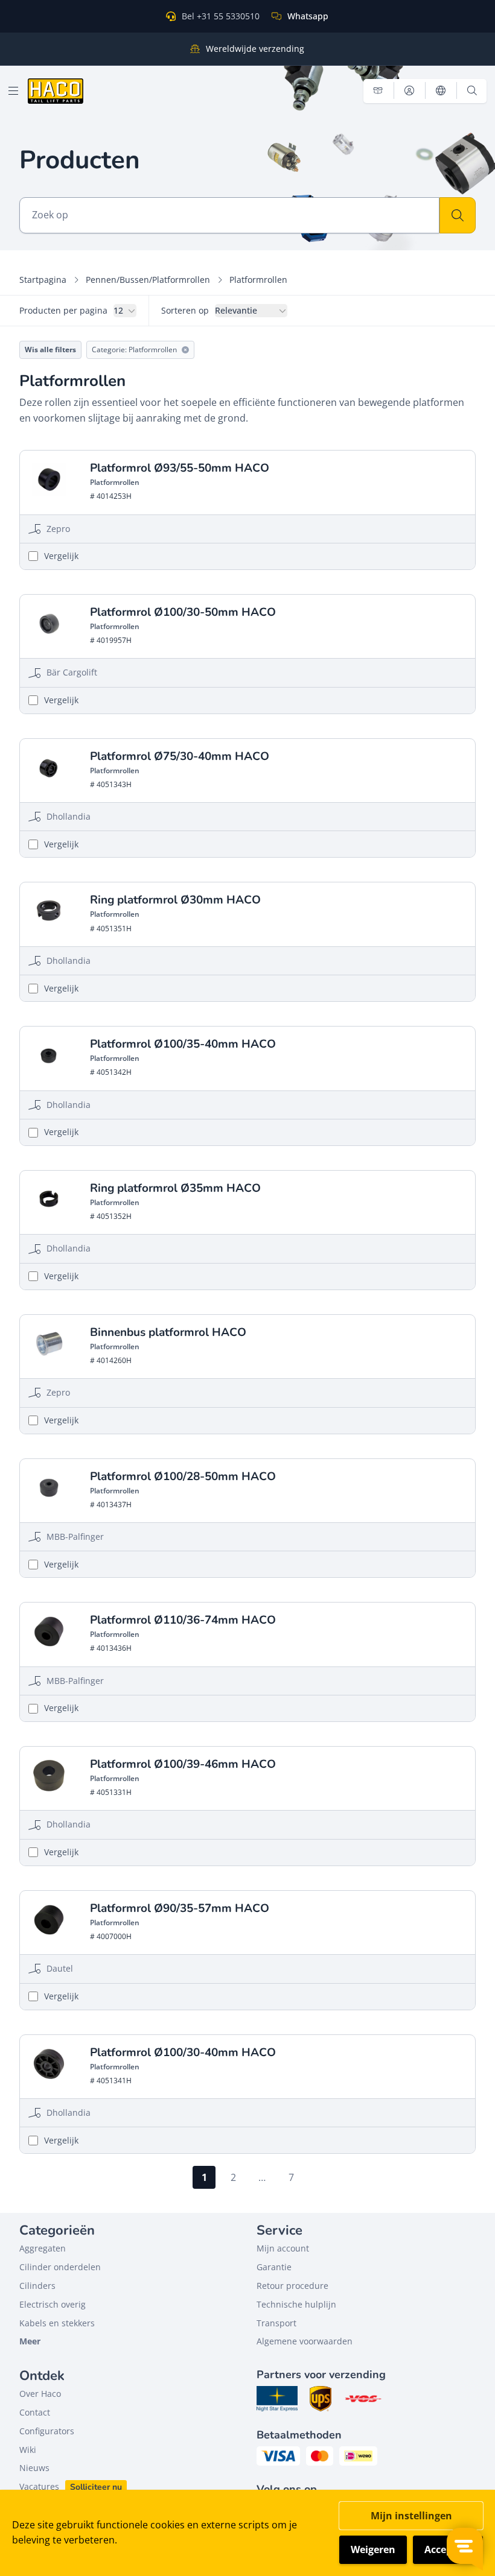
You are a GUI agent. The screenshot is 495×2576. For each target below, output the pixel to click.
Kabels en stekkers (57, 2323)
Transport (276, 2323)
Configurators (47, 2431)
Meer (30, 2341)
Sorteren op (185, 310)
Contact (35, 2412)
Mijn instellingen (411, 2516)
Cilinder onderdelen (60, 2267)
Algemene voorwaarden (305, 2341)
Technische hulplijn (296, 2304)
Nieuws (34, 2468)
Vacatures (39, 2486)
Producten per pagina (63, 310)
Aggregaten (43, 2248)
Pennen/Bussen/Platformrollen (148, 280)
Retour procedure (292, 2286)
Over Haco (40, 2394)
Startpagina (43, 280)
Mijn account (283, 2248)
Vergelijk (61, 556)
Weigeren (373, 2549)
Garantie (274, 2267)
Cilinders (37, 2286)
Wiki (28, 2450)
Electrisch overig (53, 2304)
